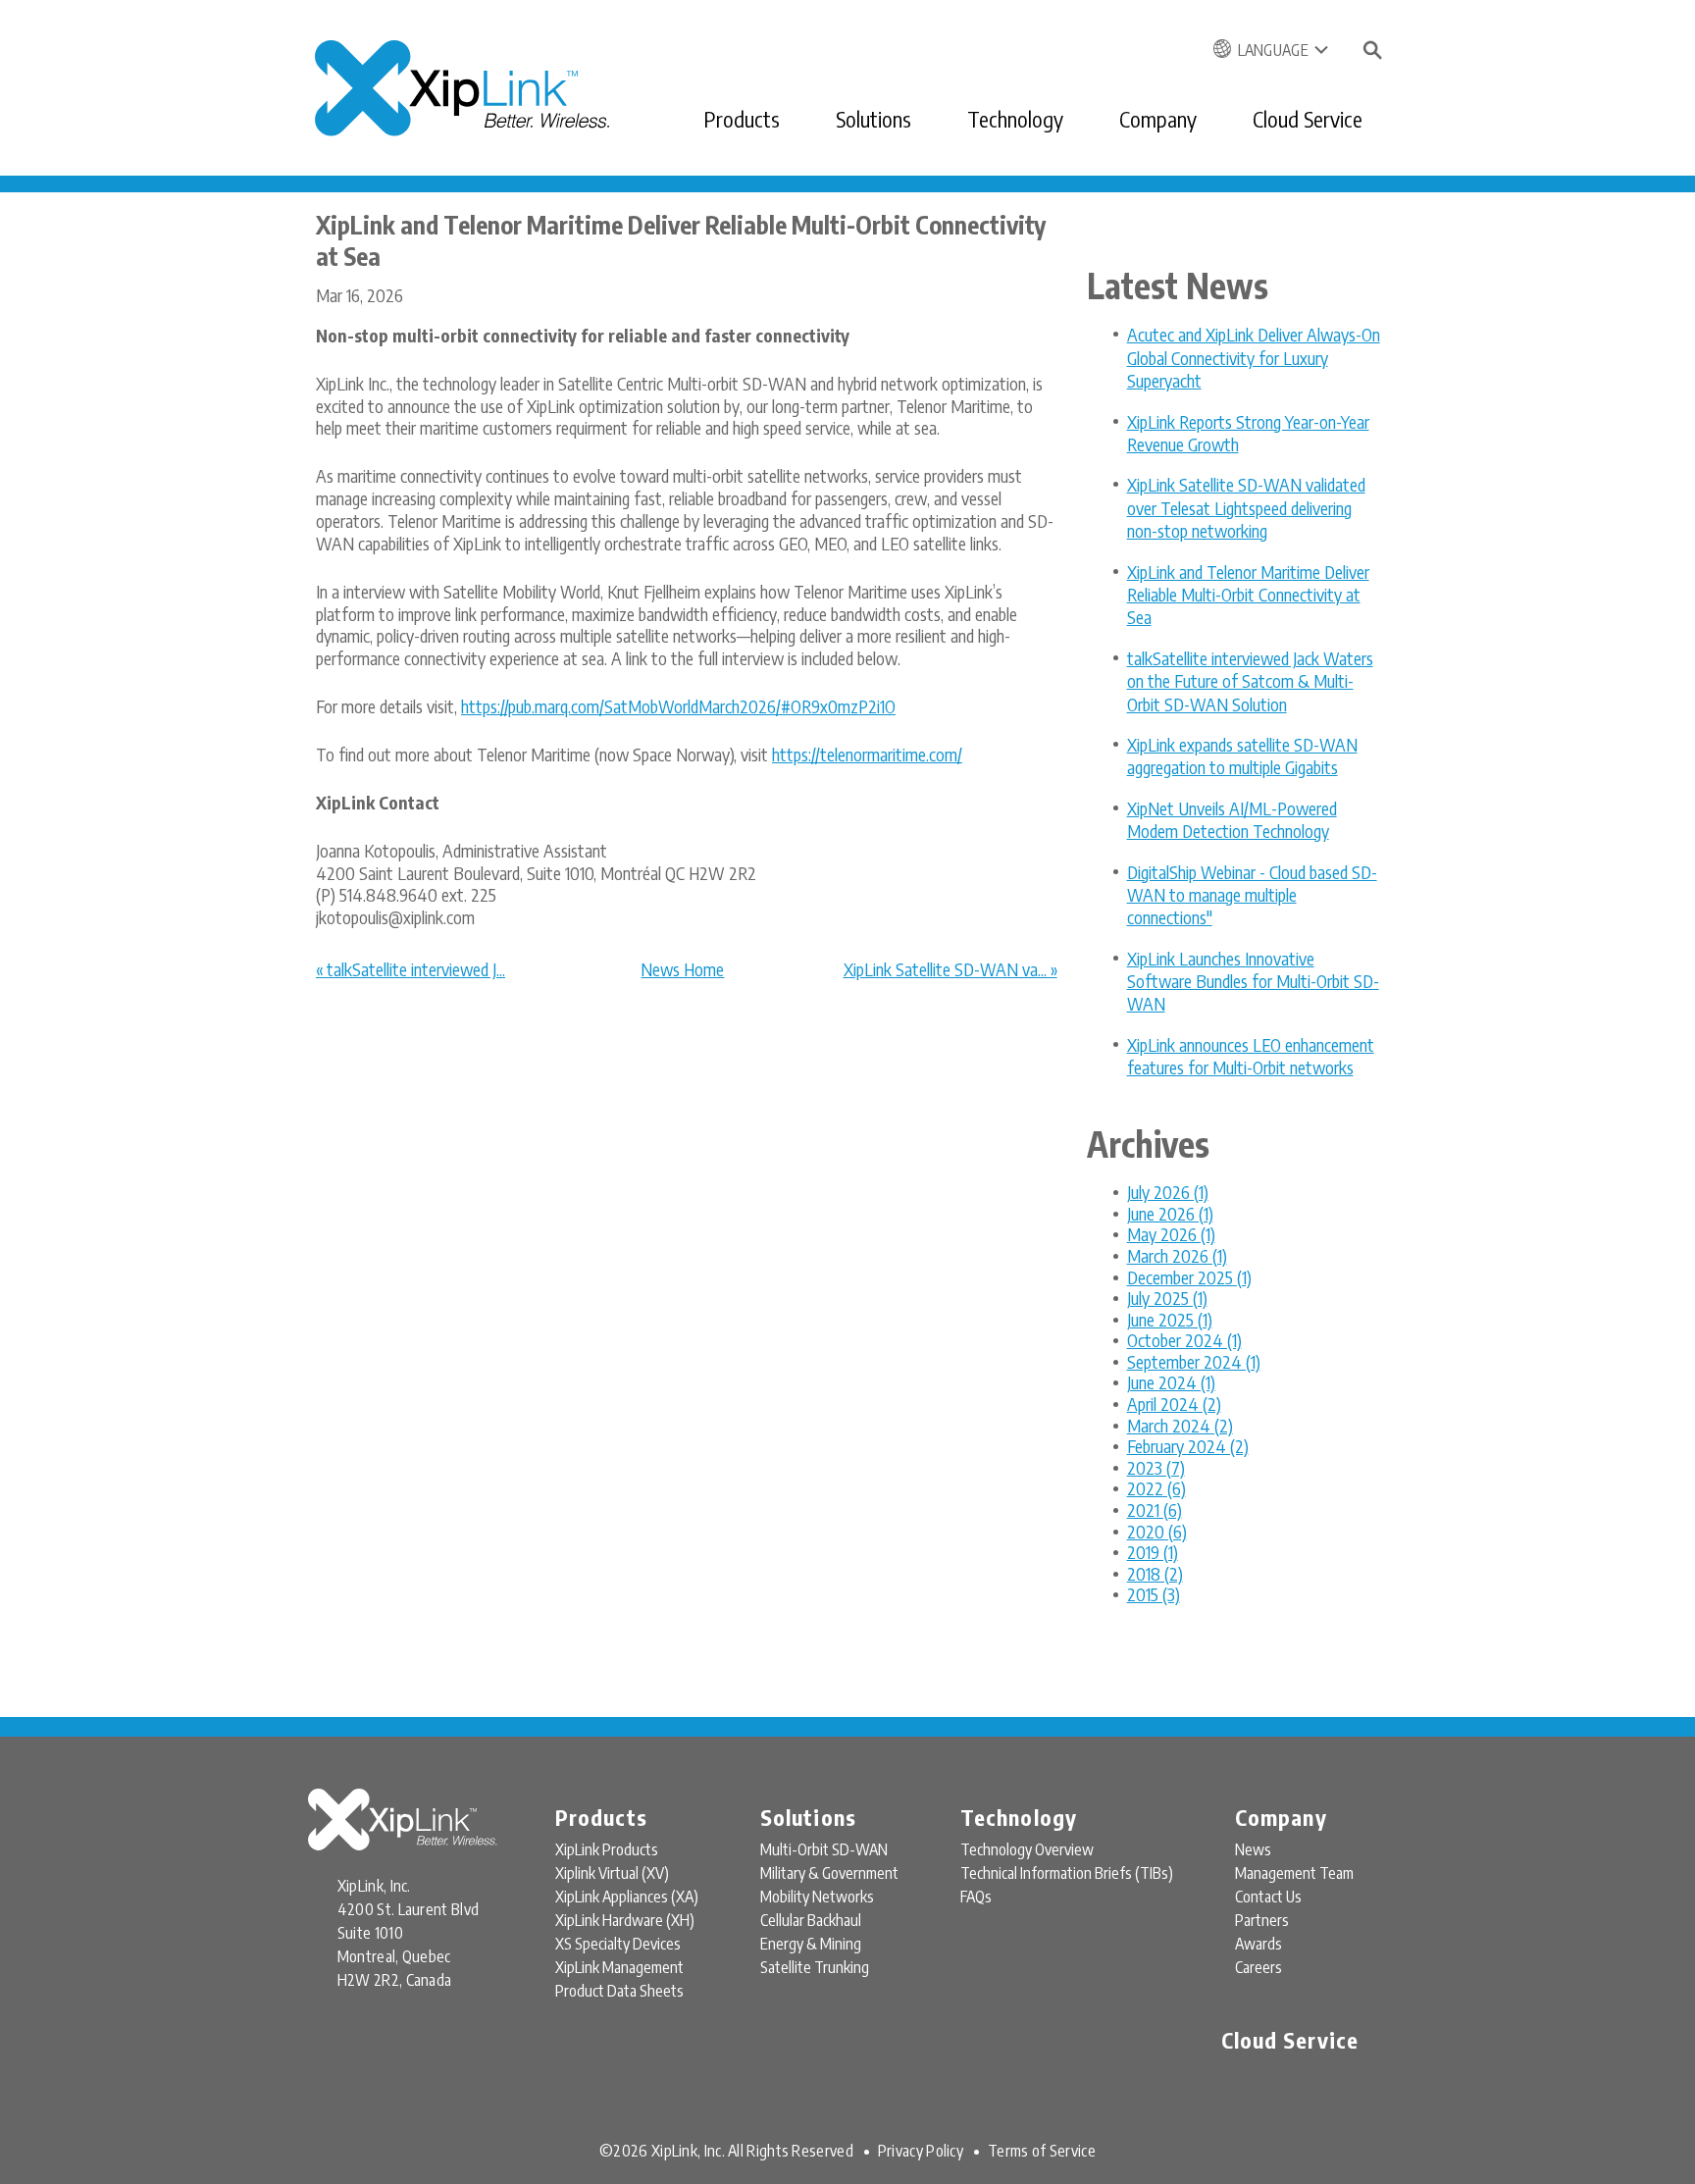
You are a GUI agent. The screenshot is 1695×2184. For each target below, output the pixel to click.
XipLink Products (607, 1849)
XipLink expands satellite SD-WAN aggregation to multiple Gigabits (1242, 755)
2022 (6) (1156, 1488)
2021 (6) (1155, 1509)
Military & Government (829, 1873)
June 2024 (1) (1171, 1382)
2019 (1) (1153, 1552)
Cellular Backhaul (811, 1920)
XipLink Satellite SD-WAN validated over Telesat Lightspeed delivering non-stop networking (1246, 507)
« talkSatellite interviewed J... (411, 969)
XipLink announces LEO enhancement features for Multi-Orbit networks (1251, 1056)
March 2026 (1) (1177, 1255)
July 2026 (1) (1168, 1192)
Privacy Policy (921, 2151)
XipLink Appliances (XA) (627, 1897)
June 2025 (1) (1170, 1319)
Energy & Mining (811, 1944)
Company (1158, 119)
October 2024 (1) (1184, 1340)
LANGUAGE (1273, 50)
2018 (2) (1155, 1573)
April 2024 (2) (1174, 1404)
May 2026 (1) (1171, 1234)
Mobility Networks (817, 1897)
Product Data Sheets (619, 1991)
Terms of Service (1042, 2151)
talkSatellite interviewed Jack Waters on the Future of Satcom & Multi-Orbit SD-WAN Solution (1250, 681)
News (1253, 1849)
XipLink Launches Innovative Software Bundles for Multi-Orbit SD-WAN (1253, 981)
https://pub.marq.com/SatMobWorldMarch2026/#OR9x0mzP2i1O (678, 706)
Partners (1262, 1920)
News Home (682, 969)
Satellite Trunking (815, 1967)
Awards (1258, 1944)
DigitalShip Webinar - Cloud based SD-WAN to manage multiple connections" (1252, 895)
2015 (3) (1154, 1594)
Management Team (1294, 1873)
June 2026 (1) (1170, 1213)
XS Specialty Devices (618, 1944)
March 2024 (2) (1180, 1425)
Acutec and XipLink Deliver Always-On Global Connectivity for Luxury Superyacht (1254, 357)
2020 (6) (1157, 1531)
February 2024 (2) (1188, 1446)
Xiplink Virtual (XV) (612, 1873)
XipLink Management (619, 1967)
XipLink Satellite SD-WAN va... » (950, 969)
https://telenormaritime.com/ (867, 754)
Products (742, 119)
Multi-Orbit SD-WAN (824, 1849)
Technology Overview (1027, 1849)
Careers (1258, 1967)
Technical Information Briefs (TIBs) (1067, 1873)
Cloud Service (1308, 119)
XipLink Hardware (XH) (625, 1920)
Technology (1015, 119)
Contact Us (1268, 1897)
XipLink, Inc (687, 2151)
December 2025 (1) (1189, 1277)
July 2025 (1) (1167, 1298)
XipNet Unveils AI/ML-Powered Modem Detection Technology (1232, 819)
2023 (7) (1156, 1467)
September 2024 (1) (1194, 1361)
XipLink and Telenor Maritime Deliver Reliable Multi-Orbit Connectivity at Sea (1248, 595)
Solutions (873, 119)
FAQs (976, 1897)
